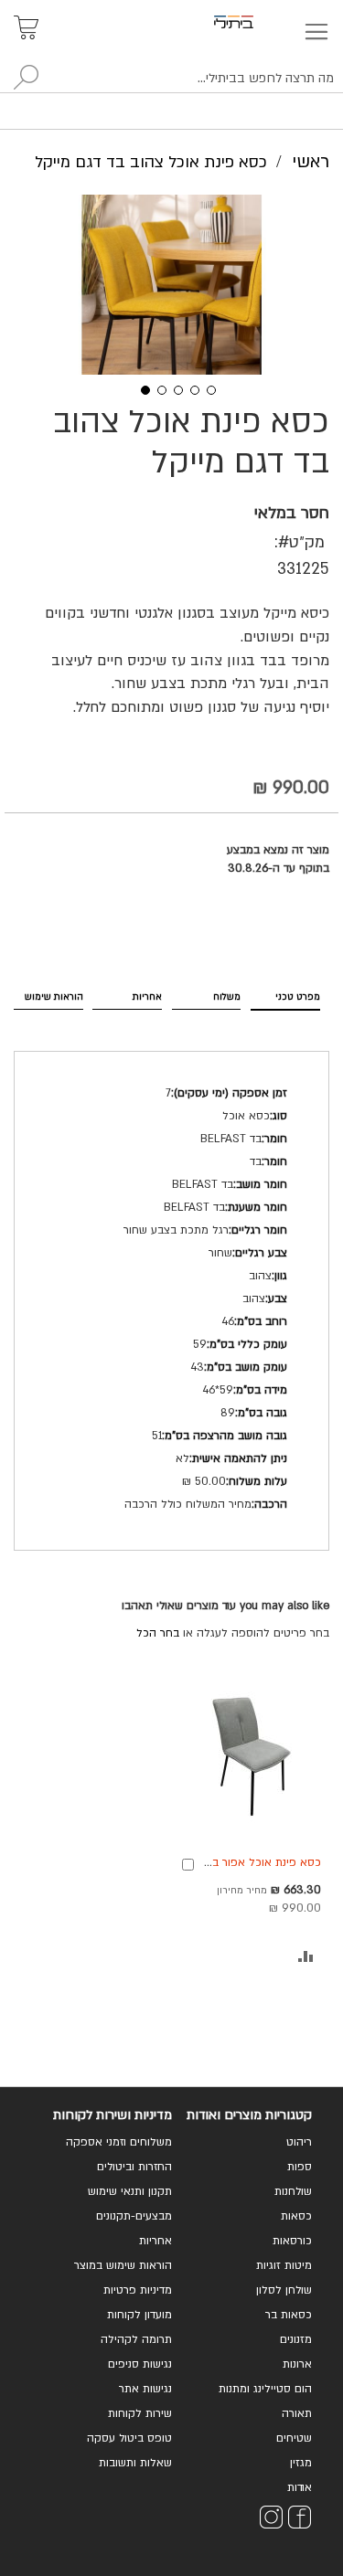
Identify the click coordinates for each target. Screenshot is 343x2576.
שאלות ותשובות (135, 2463)
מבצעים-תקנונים (134, 2216)
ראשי (311, 162)
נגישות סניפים (140, 2364)
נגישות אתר (145, 2389)
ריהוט (299, 2142)
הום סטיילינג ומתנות (265, 2389)
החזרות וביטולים (134, 2167)
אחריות (147, 997)
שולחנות (293, 2191)
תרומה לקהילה (136, 2339)
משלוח (227, 997)
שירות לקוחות (140, 2413)
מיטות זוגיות (284, 2265)
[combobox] (171, 79)
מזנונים (296, 2339)
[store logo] (255, 22)
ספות (300, 2167)
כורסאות (292, 2241)
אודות (300, 2487)
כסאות (296, 2216)
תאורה (297, 2413)
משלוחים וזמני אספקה (119, 2142)
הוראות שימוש (54, 997)
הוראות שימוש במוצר (123, 2265)
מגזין (301, 2463)
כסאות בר (289, 2315)
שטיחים (294, 2438)
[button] (139, 388)
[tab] (285, 994)
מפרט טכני (298, 997)
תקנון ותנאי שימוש (130, 2191)
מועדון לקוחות (139, 2315)
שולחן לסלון (284, 2290)
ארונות (297, 2364)
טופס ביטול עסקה (129, 2438)
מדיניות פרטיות (138, 2290)
